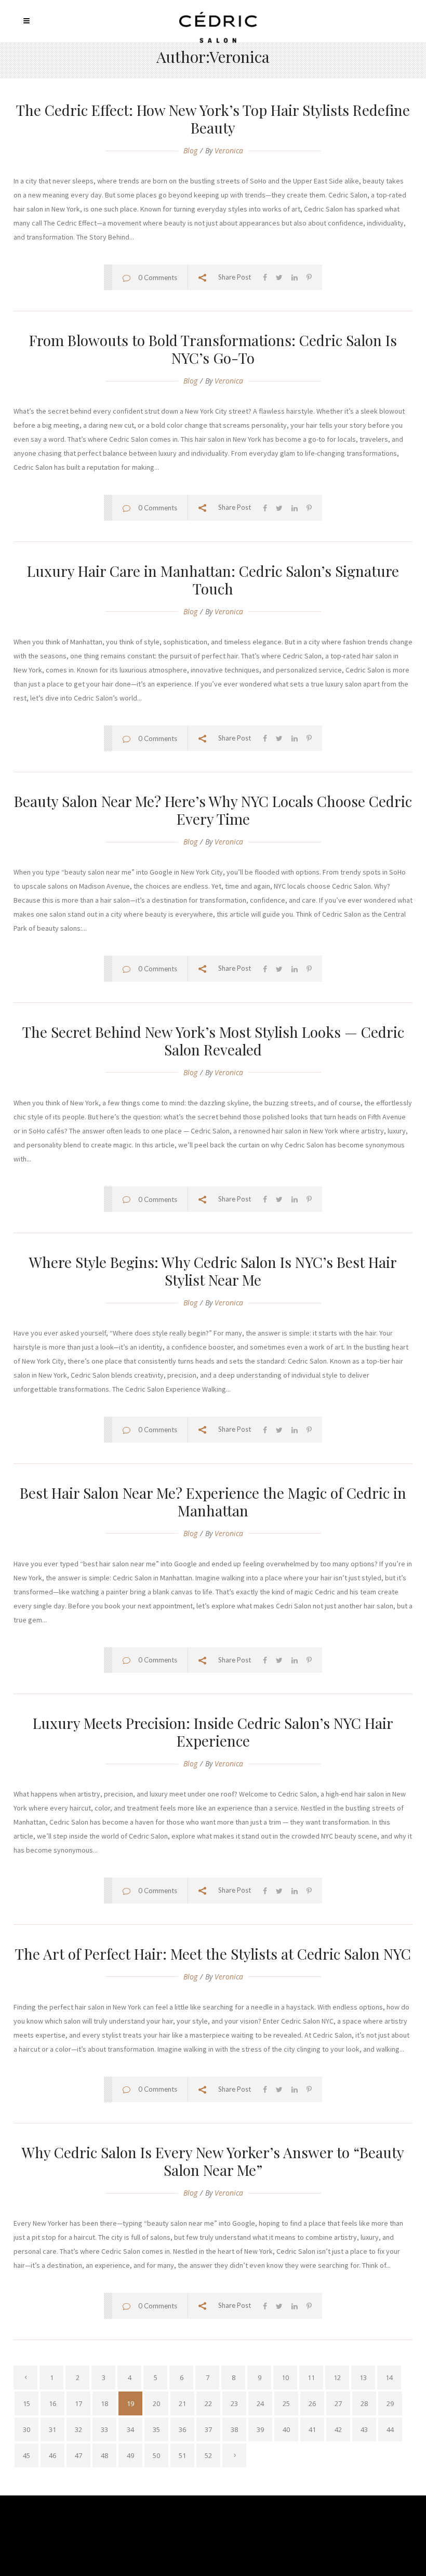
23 (234, 2403)
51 (182, 2455)
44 (390, 2429)
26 (312, 2403)
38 (234, 2429)
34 (130, 2429)
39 (260, 2429)
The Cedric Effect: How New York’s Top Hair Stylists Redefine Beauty (213, 119)
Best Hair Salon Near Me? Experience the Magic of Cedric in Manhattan (213, 1502)
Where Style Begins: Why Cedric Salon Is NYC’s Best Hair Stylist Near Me (213, 1271)
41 (312, 2429)
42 (338, 2429)
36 (182, 2429)
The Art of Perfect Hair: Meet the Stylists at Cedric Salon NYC (213, 1954)
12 (337, 2377)
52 (208, 2455)
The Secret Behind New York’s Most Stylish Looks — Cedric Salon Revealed (213, 1041)
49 (130, 2455)
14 (389, 2377)
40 (286, 2429)
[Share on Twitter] (279, 277)
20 (156, 2403)
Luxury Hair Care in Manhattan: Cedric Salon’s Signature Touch (213, 580)
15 (26, 2403)
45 (26, 2455)
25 (286, 2403)
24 (260, 2403)
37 (208, 2429)
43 (364, 2429)
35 (156, 2429)
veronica (229, 150)
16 (52, 2403)
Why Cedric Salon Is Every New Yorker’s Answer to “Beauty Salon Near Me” (213, 2161)
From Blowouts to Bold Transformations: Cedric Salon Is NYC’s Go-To (213, 349)
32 (78, 2429)
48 (104, 2455)
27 (338, 2403)
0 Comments (158, 278)
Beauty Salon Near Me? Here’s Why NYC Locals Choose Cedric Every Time (213, 810)
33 (104, 2429)
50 (156, 2455)
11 (311, 2377)
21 (182, 2403)
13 (363, 2377)
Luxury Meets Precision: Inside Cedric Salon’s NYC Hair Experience (213, 1732)
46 (52, 2455)
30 (26, 2429)
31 (52, 2429)
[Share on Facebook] (265, 277)
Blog (190, 150)
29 (390, 2403)
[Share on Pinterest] (309, 277)
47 (78, 2455)
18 (104, 2403)
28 (364, 2403)
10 (285, 2377)
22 (208, 2403)
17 (78, 2403)
